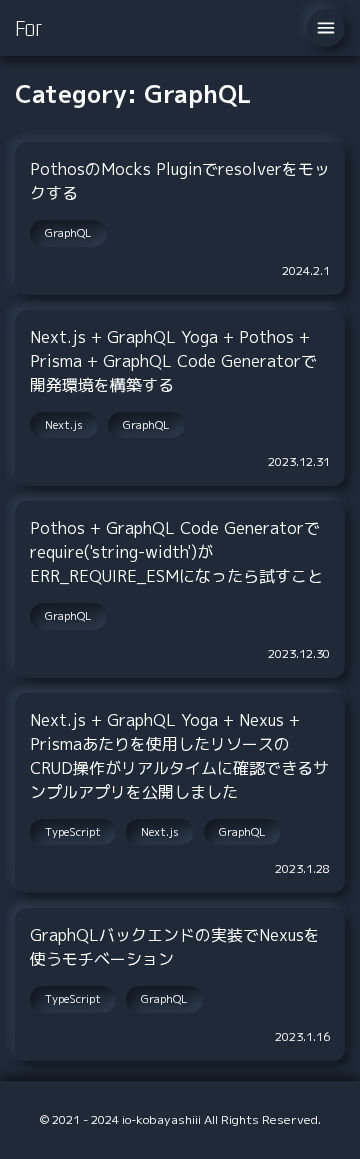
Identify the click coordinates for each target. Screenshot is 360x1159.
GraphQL (68, 233)
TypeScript (73, 832)
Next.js (64, 425)
